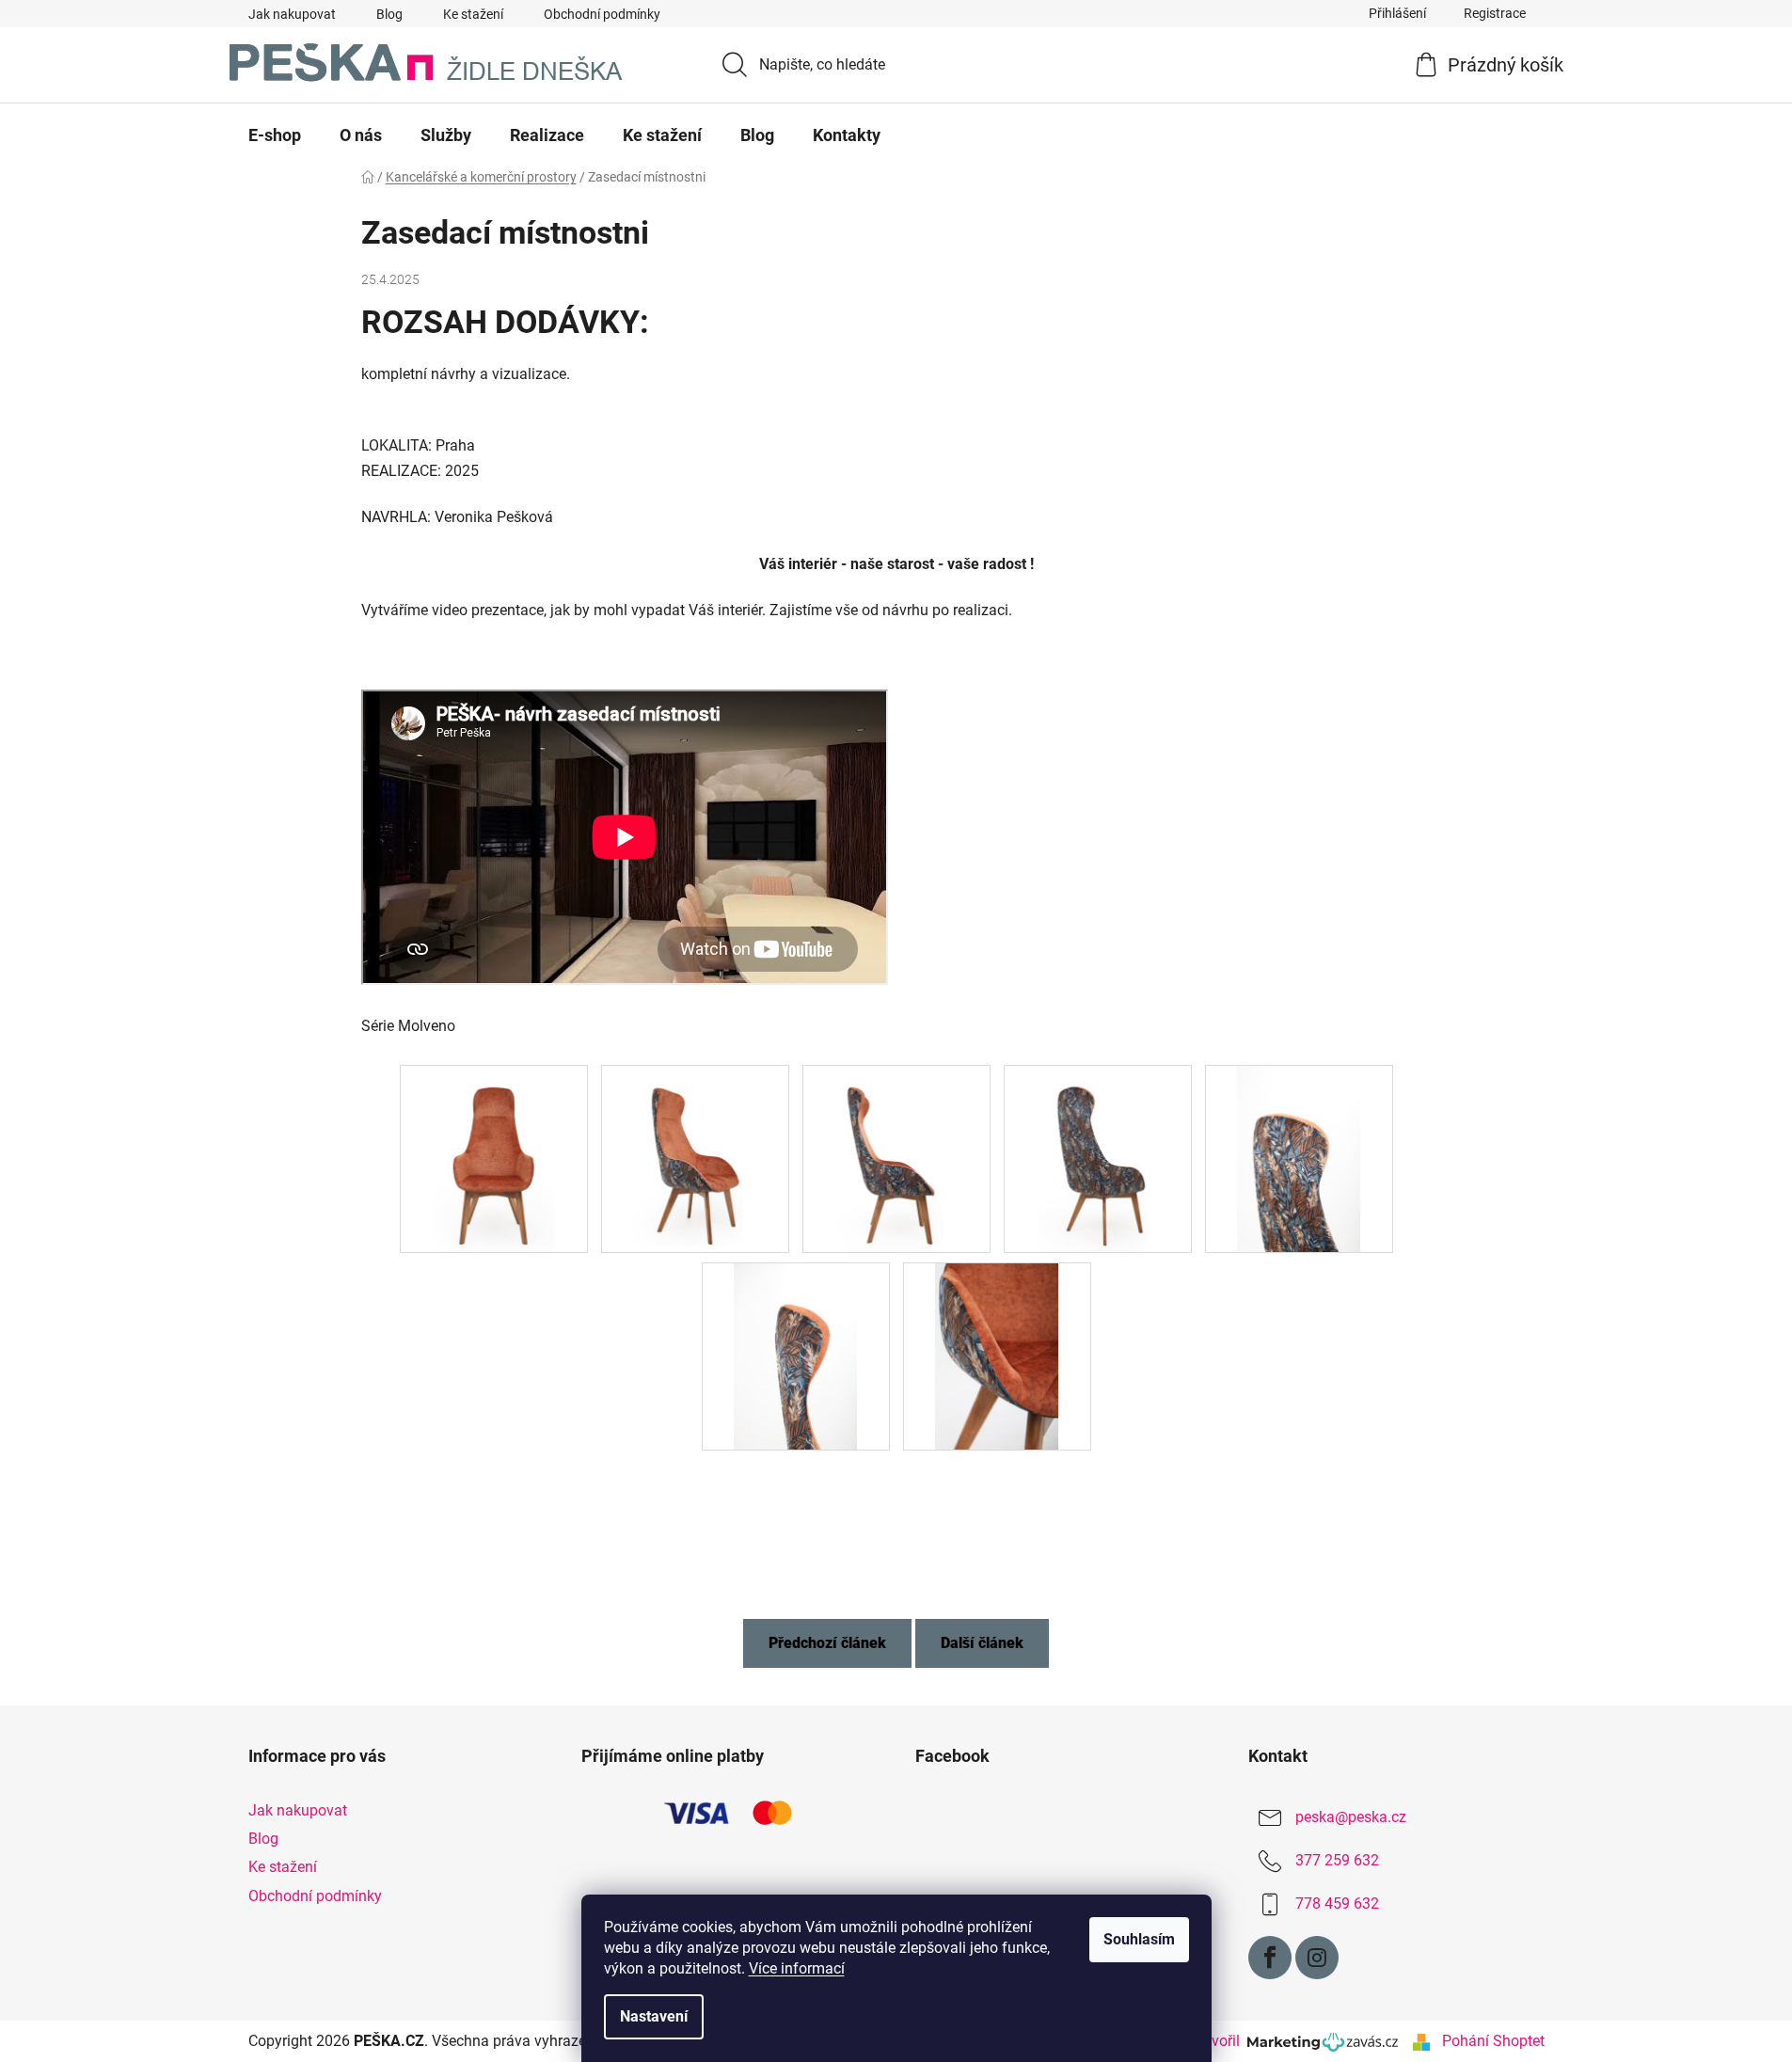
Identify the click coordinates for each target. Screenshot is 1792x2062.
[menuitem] (275, 135)
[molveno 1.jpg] (494, 1158)
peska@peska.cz (1351, 1817)
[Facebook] (1270, 1958)
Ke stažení (473, 14)
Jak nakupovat (292, 14)
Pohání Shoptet (1493, 2041)
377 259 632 (1337, 1860)
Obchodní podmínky (602, 14)
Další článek (982, 1643)
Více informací (797, 1968)
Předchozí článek (827, 1643)
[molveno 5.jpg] (1299, 1158)
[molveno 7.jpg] (997, 1355)
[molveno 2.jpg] (695, 1158)
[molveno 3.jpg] (896, 1158)
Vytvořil (1219, 2041)
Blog (389, 14)
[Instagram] (1317, 1958)
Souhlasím (1139, 1939)
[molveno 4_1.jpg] (1098, 1158)
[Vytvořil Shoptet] (1421, 2041)
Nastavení (654, 2016)
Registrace (1495, 13)
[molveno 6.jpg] (796, 1355)
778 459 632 (1337, 1903)
